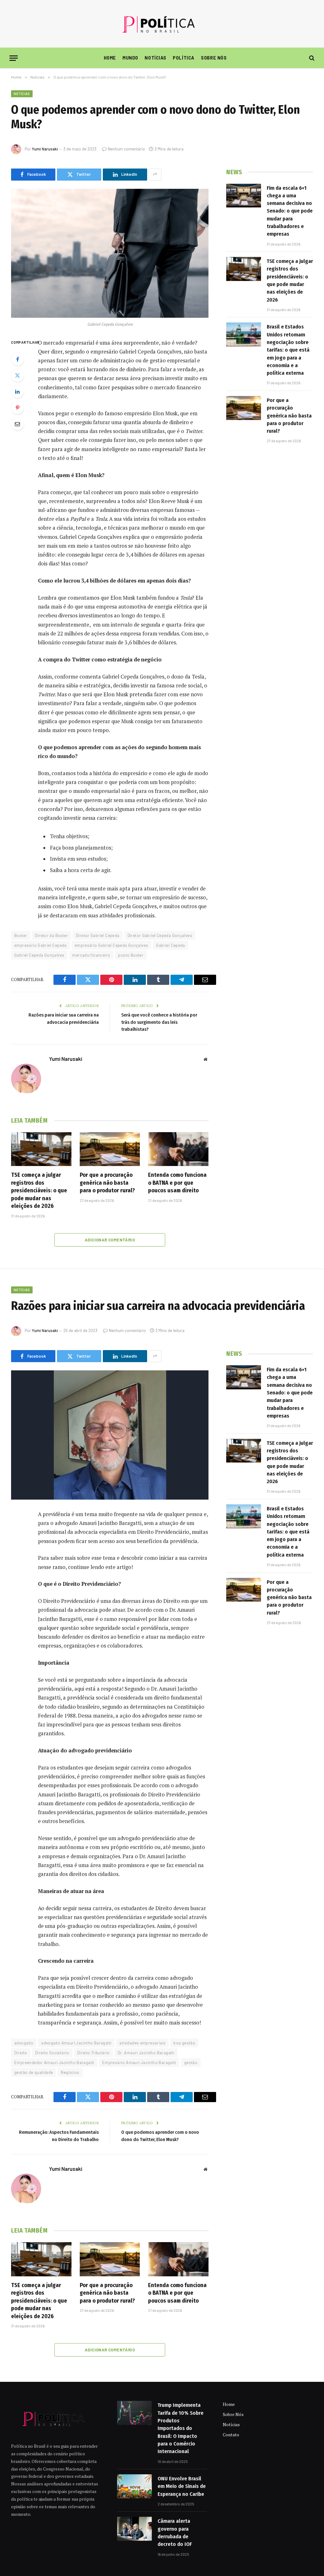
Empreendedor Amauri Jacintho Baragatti (54, 2063)
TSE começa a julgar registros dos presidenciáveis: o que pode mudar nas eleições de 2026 (39, 1190)
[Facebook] (17, 359)
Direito (21, 2053)
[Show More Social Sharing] (155, 175)
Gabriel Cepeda (170, 945)
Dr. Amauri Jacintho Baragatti (146, 2053)
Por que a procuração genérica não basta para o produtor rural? (107, 1183)
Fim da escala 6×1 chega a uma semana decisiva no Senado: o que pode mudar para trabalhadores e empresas (290, 211)
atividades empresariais (142, 2043)
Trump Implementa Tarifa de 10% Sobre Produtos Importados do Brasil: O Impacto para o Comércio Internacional (181, 2428)
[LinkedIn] (17, 392)
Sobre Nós (214, 58)
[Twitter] (17, 375)
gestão (191, 2063)
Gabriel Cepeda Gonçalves (39, 955)
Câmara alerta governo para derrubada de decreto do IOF (175, 2533)
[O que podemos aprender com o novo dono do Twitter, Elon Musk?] (110, 253)
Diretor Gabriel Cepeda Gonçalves (160, 935)
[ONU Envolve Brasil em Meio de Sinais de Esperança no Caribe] (134, 2486)
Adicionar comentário (110, 1240)
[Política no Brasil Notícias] (162, 24)
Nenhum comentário (126, 149)
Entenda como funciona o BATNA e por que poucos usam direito (177, 1183)
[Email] (17, 424)
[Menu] (14, 58)
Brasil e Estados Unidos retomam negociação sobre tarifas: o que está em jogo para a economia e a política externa (288, 350)
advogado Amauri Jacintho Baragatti (76, 2043)
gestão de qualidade (34, 2072)
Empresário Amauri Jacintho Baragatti (139, 2063)
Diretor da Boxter (51, 935)
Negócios (70, 2072)
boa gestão (184, 2043)
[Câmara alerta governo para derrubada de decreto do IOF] (134, 2529)
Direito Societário (52, 2053)
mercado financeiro (91, 955)
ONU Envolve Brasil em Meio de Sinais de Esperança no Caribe (182, 2486)
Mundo (130, 58)
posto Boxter (131, 955)
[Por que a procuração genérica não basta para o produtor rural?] (110, 1149)
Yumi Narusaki (45, 149)
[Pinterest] (17, 408)
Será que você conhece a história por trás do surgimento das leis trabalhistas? (159, 1022)
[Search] (311, 58)
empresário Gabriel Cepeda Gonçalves (112, 945)
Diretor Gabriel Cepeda (98, 935)
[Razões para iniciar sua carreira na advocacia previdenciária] (110, 1435)
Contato (231, 2435)
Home (110, 58)
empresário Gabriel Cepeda (40, 945)
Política (184, 58)
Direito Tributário (93, 2053)
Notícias (156, 58)
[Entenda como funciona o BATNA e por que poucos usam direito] (178, 1149)
